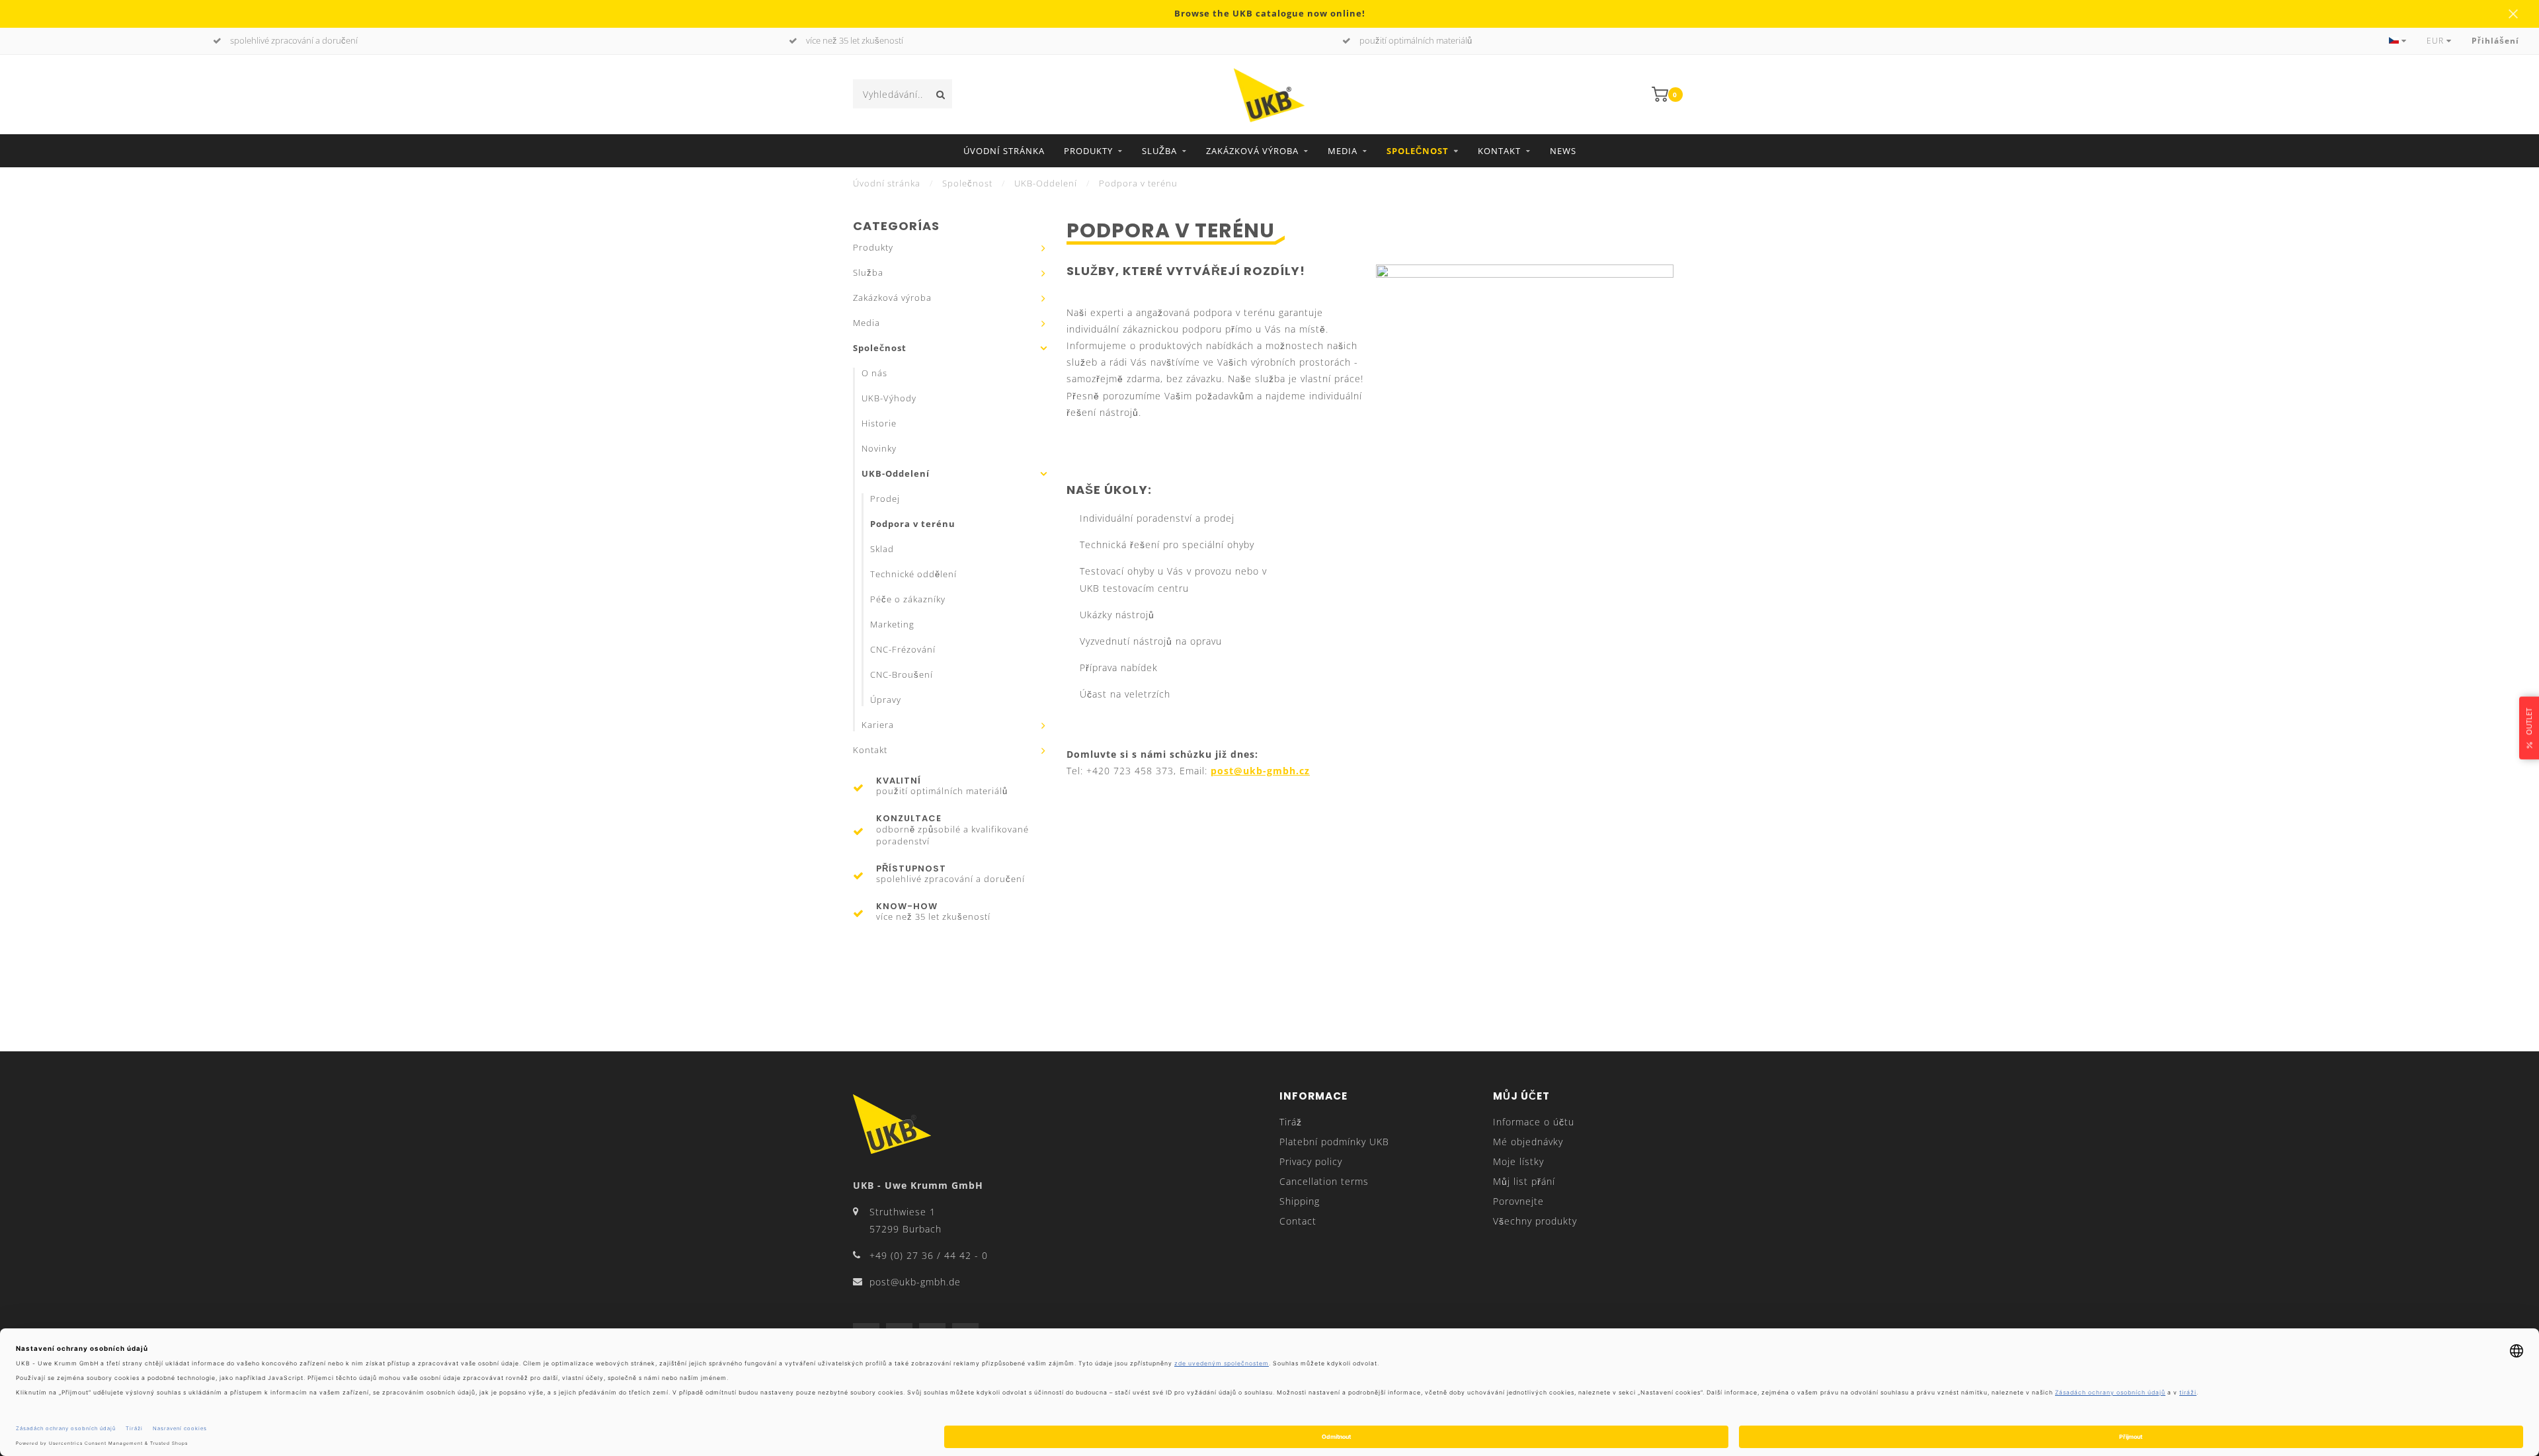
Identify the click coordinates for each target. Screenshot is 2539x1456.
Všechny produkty (1535, 1221)
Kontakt (1499, 151)
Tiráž (1291, 1122)
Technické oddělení (913, 574)
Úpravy (886, 700)
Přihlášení (2495, 41)
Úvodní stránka (1004, 151)
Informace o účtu (1534, 1122)
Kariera (878, 725)
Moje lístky (1518, 1161)
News (1563, 151)
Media (1343, 151)
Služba (1159, 151)
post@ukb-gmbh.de (915, 1282)
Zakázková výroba (1252, 151)
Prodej (885, 499)
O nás (874, 373)
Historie (879, 424)
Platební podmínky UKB (1334, 1142)
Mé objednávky (1528, 1142)
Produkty (1088, 151)
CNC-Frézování (903, 650)
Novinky (879, 449)
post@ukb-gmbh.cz (1260, 771)
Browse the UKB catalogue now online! (1270, 14)
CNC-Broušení (902, 675)
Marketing (892, 625)
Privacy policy (1311, 1161)
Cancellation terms (1324, 1181)
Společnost (1418, 151)
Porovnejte (1518, 1201)
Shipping (1300, 1201)
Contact (1298, 1221)
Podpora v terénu (913, 524)
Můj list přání (1524, 1181)
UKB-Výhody (889, 398)
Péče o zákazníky (908, 599)
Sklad (882, 549)
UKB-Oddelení (896, 474)
